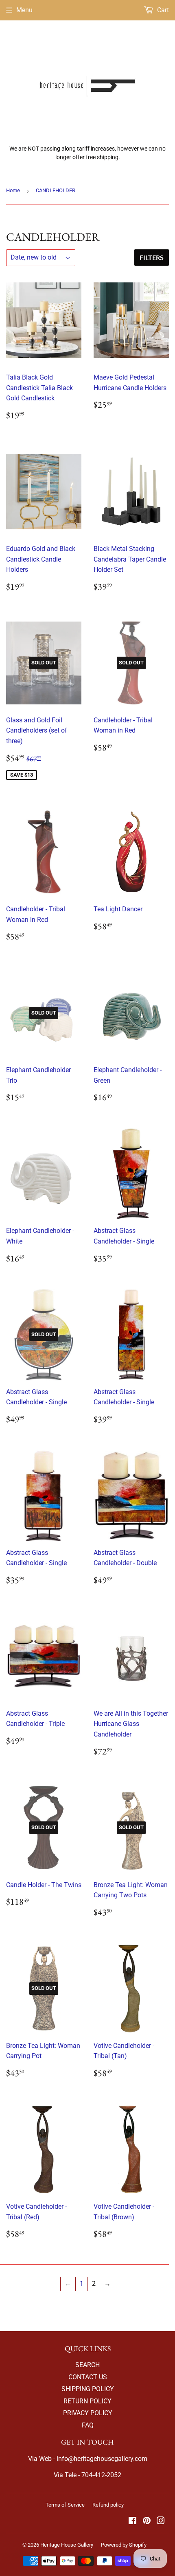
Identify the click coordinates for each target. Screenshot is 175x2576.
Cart (162, 10)
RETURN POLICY (87, 2401)
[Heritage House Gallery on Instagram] (161, 2522)
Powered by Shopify (124, 2545)
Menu (24, 10)
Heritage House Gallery (67, 2545)
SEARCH (87, 2365)
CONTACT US (88, 2377)
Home (13, 190)
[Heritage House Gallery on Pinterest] (147, 2522)
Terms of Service (65, 2505)
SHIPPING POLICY (88, 2389)
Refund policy (108, 2505)
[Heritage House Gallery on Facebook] (132, 2522)
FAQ (88, 2425)
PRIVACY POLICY (88, 2413)
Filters (152, 257)
